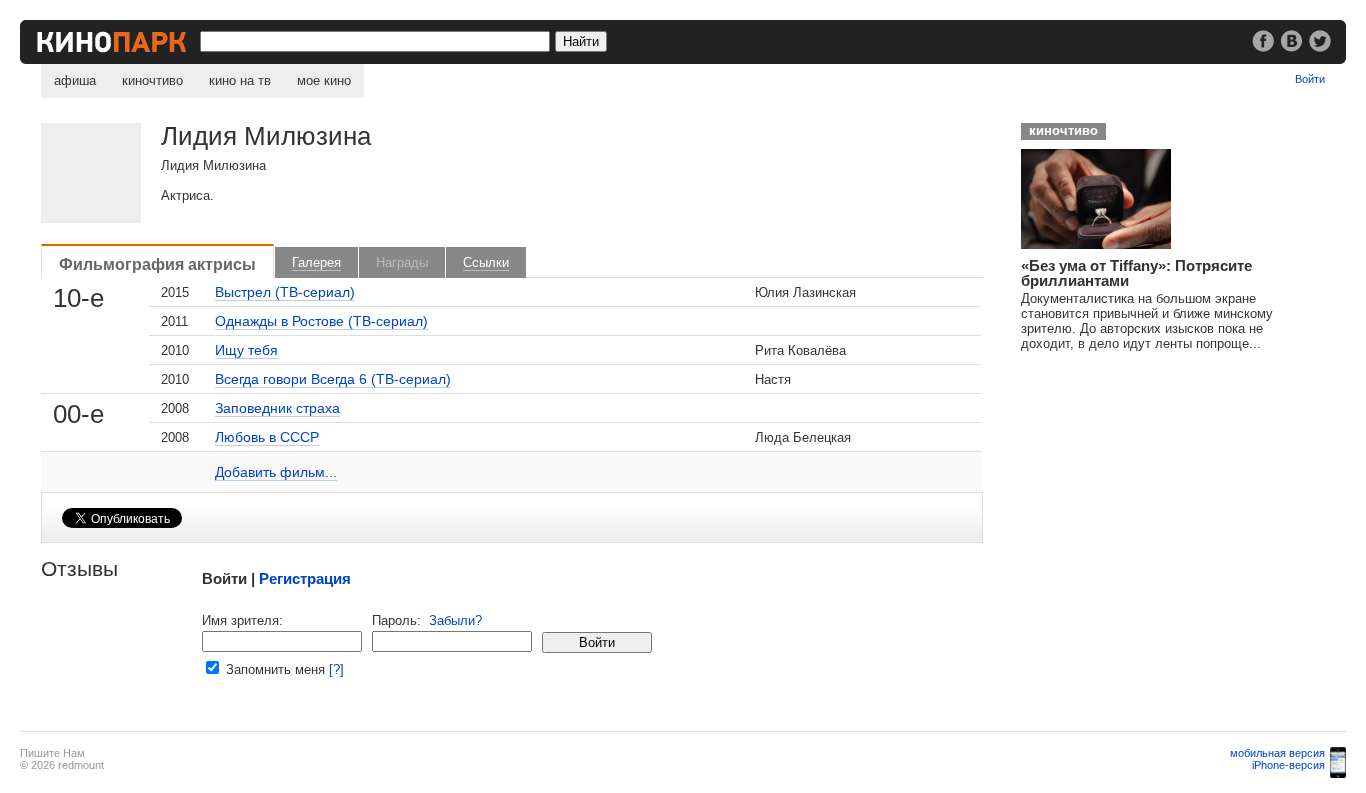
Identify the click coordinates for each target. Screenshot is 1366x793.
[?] (336, 669)
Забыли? (455, 620)
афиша (75, 80)
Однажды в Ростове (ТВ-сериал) (321, 321)
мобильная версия (1277, 753)
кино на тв (240, 80)
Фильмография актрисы (157, 264)
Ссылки (486, 262)
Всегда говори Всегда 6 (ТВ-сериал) (333, 379)
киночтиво (152, 80)
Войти (1310, 79)
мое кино (324, 80)
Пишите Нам (52, 753)
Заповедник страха (277, 408)
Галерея (316, 262)
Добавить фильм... (276, 472)
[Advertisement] (1161, 491)
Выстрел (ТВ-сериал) (285, 292)
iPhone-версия (1288, 765)
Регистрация (305, 578)
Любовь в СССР (267, 437)
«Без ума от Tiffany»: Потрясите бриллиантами (1136, 273)
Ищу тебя (246, 350)
